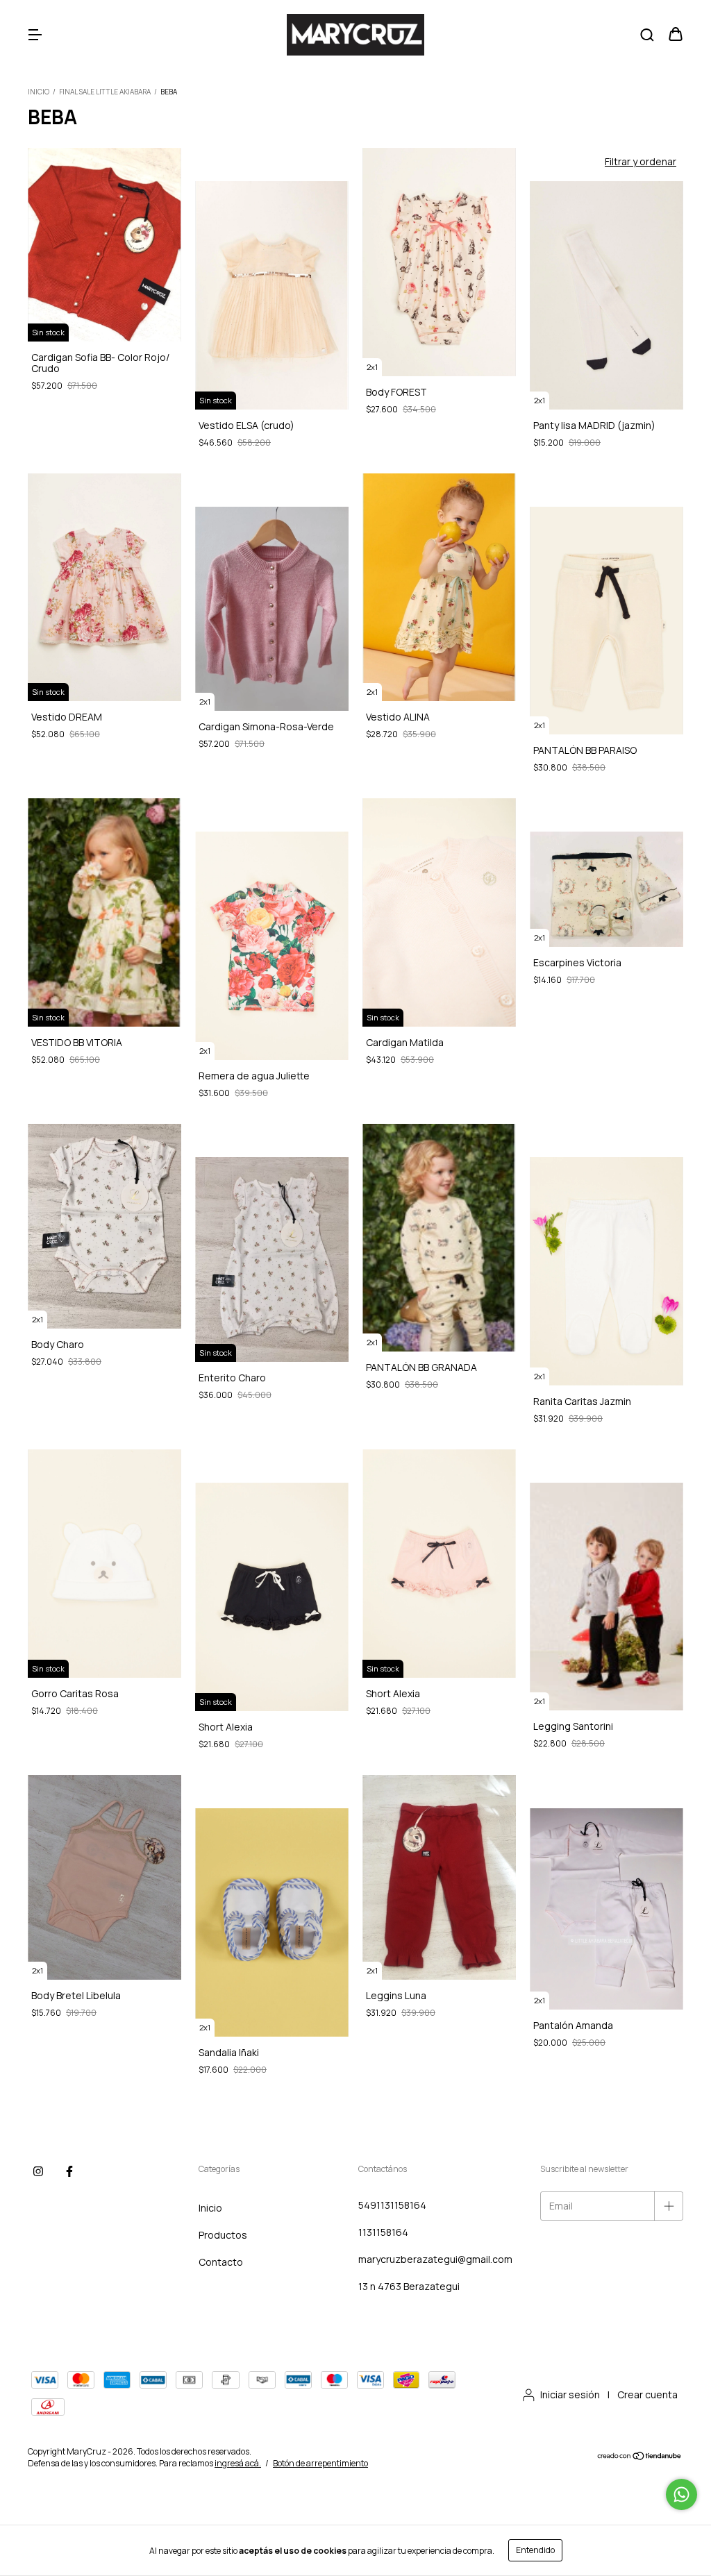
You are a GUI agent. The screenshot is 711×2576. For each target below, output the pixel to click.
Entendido (535, 2550)
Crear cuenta (647, 2394)
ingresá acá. (238, 2463)
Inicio (39, 92)
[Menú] (35, 35)
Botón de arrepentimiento (320, 2463)
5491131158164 (392, 2205)
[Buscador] (647, 35)
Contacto (221, 2262)
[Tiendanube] (640, 2458)
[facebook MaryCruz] (69, 2172)
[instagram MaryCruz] (38, 2172)
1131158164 (383, 2232)
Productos (223, 2235)
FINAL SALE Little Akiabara (106, 92)
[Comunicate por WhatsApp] (681, 2494)
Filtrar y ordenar (641, 161)
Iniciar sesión (570, 2394)
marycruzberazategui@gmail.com (435, 2259)
